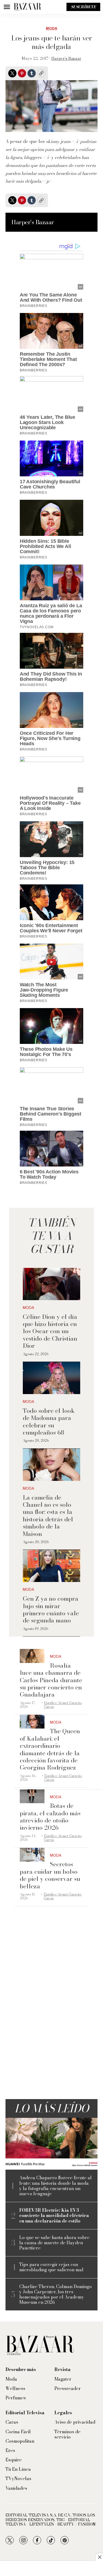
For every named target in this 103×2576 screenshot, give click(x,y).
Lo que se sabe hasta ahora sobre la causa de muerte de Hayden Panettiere (54, 2243)
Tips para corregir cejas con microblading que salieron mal (51, 2267)
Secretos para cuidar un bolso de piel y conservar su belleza (50, 1875)
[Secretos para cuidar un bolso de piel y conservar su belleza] (32, 1855)
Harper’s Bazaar (66, 58)
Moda (51, 28)
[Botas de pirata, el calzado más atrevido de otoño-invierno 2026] (32, 1796)
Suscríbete (83, 7)
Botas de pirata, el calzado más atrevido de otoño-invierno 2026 (50, 1817)
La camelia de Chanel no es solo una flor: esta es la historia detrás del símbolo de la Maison (48, 1516)
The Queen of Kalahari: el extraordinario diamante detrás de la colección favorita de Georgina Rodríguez (50, 1749)
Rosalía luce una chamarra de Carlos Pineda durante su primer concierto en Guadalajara (51, 1680)
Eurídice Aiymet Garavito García (63, 1705)
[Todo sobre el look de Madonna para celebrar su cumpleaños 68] (51, 1378)
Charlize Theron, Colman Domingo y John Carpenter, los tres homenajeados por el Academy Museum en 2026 (55, 2295)
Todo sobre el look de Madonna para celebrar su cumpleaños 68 (49, 1421)
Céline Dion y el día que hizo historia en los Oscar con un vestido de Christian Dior (50, 1331)
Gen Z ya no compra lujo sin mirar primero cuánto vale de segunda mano (51, 1609)
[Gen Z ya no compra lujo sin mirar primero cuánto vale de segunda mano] (51, 1566)
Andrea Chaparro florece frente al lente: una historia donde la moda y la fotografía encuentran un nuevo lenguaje (55, 2186)
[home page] (27, 7)
